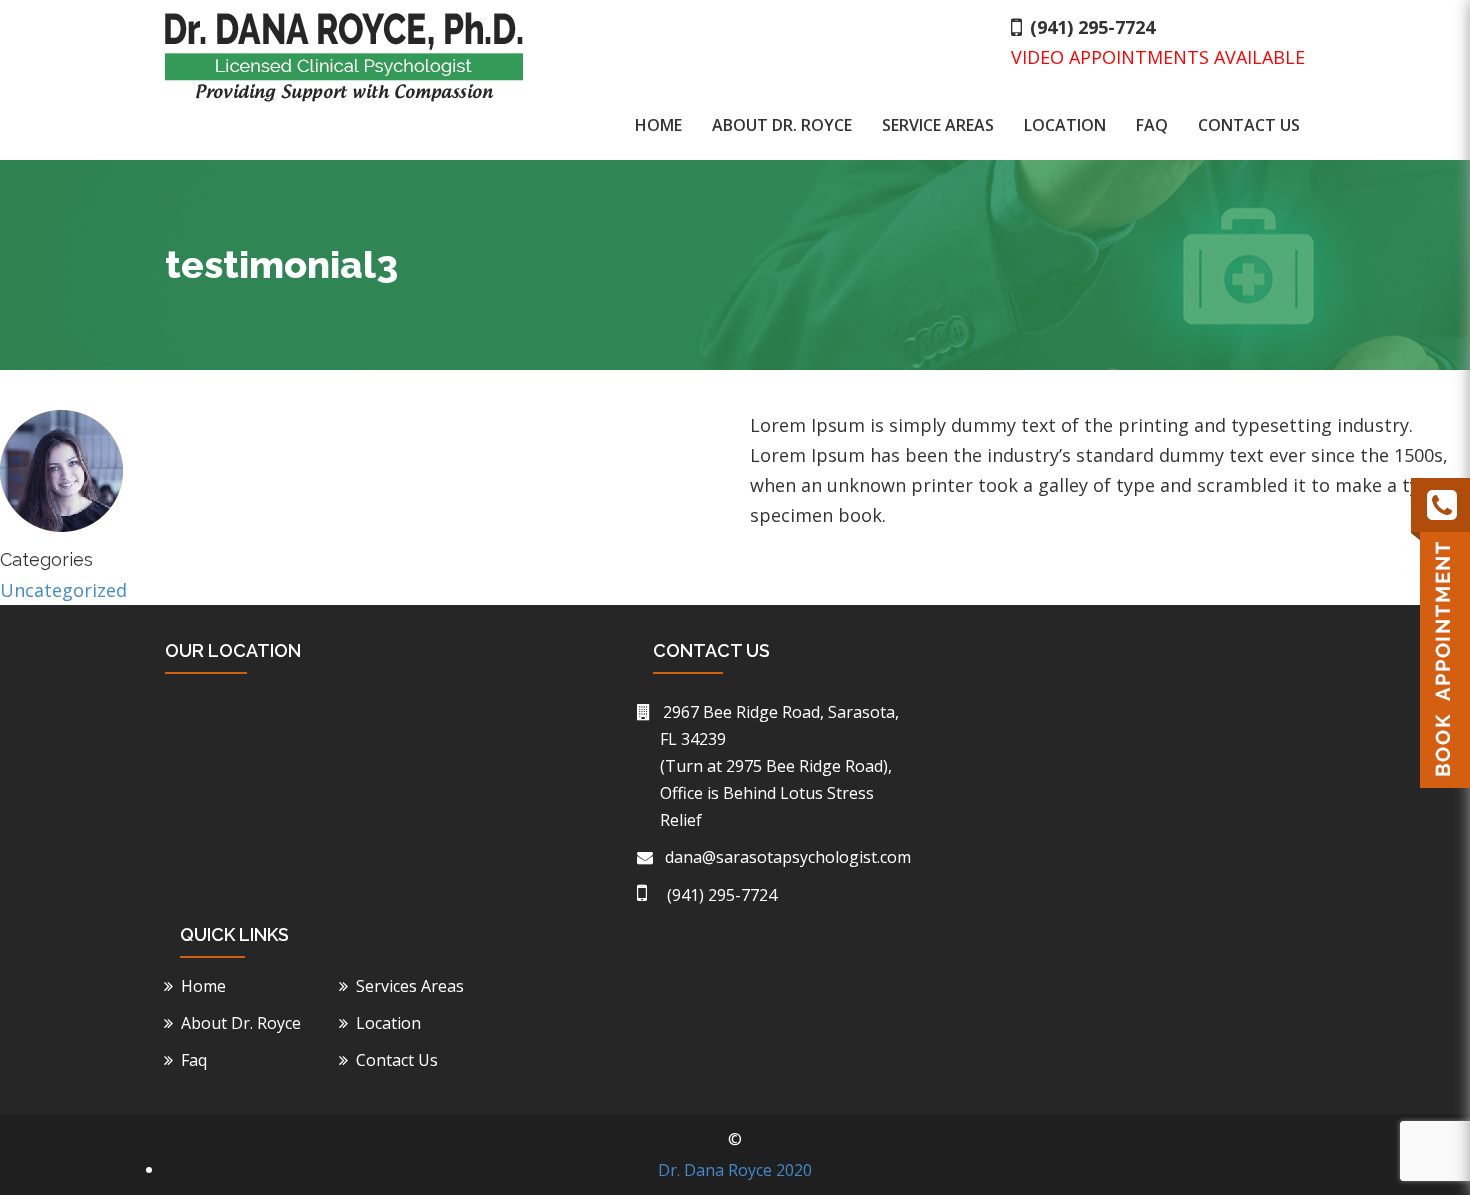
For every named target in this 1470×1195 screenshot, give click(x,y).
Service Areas (938, 125)
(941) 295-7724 (1092, 27)
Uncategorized (63, 590)
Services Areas (413, 986)
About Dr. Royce (782, 125)
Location (1065, 125)
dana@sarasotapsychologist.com (786, 857)
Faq (1152, 125)
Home (658, 125)
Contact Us (1249, 125)
